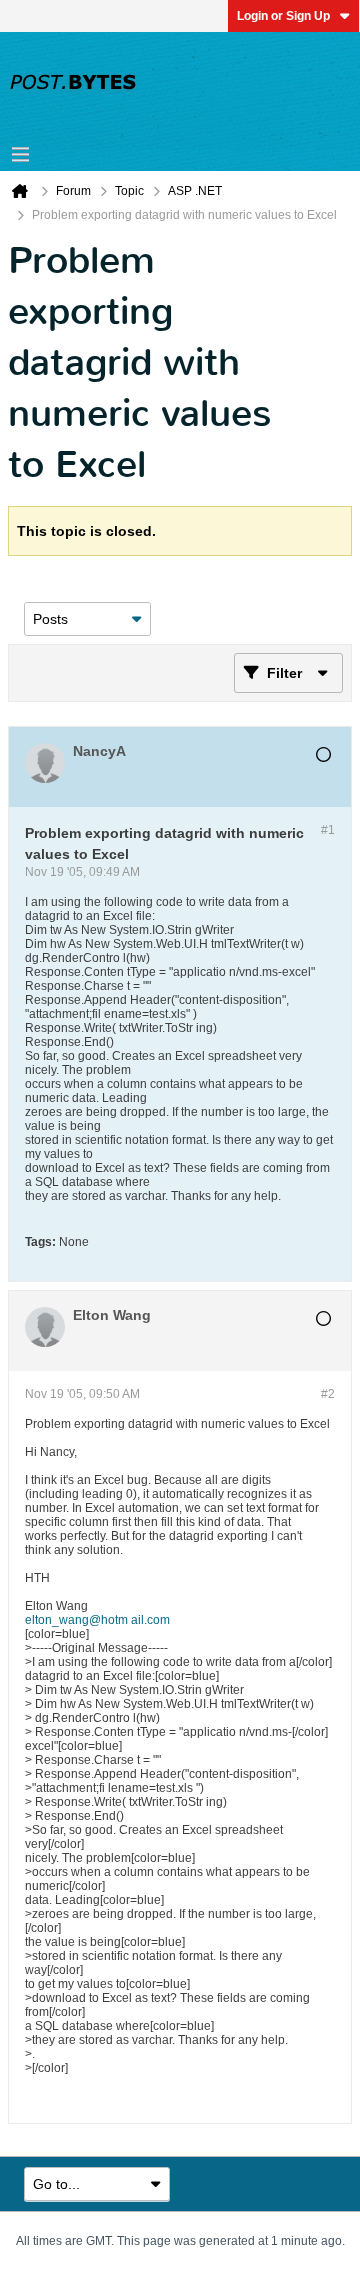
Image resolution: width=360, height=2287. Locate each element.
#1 (328, 830)
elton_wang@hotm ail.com (97, 1620)
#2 (328, 1394)
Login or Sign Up (283, 16)
